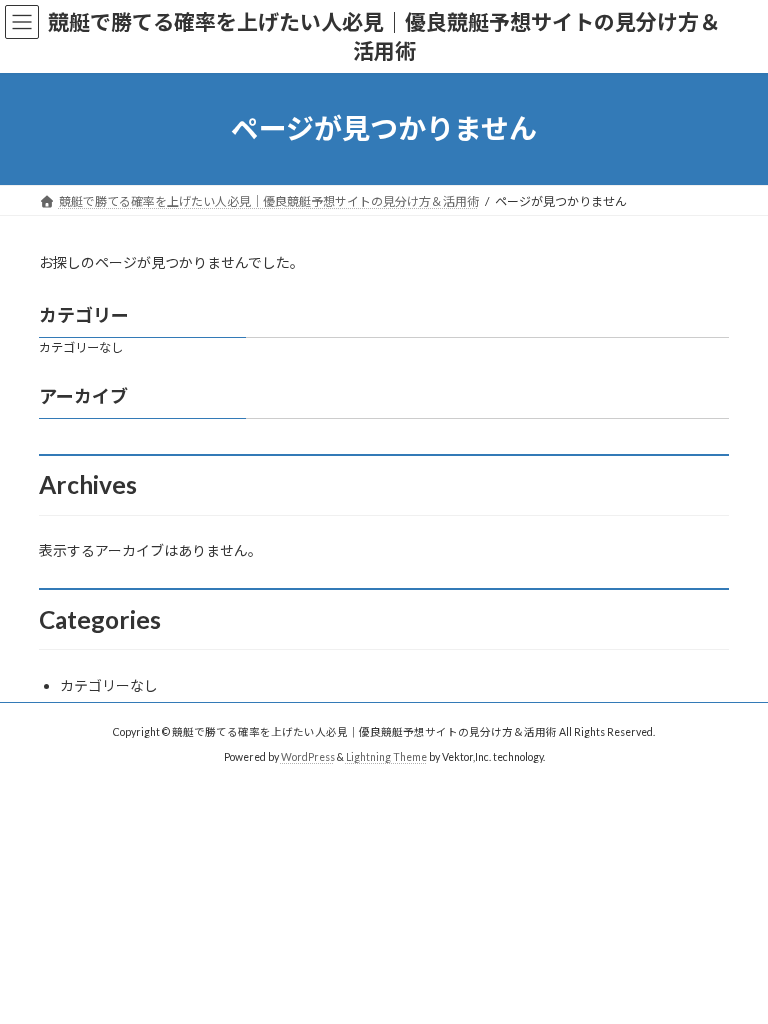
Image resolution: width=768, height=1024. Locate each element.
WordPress (308, 756)
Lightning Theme (386, 756)
